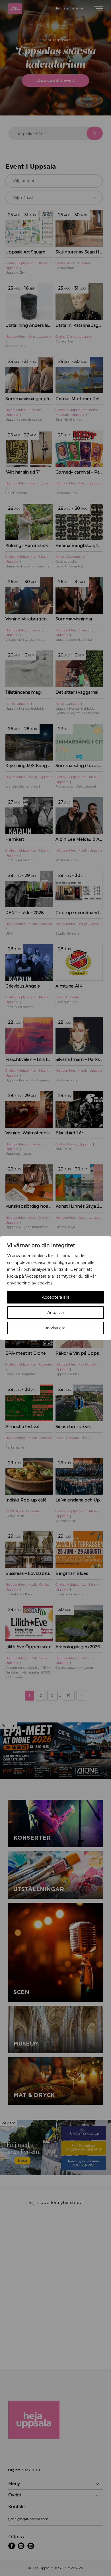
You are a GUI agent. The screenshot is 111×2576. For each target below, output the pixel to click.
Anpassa (55, 1313)
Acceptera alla (56, 1297)
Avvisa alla (55, 1328)
